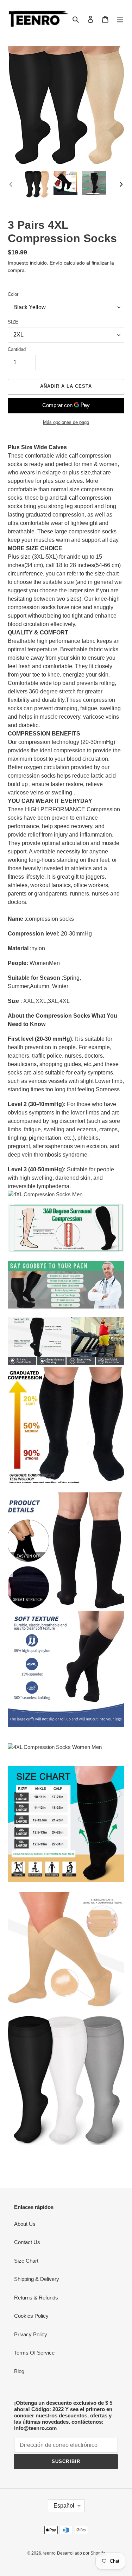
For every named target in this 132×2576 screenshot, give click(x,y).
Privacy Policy (31, 2334)
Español (64, 2506)
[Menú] (120, 19)
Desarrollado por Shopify (81, 2553)
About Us (25, 2224)
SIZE (13, 322)
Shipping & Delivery (37, 2279)
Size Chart (26, 2261)
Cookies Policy (31, 2316)
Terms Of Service (34, 2353)
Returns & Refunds (36, 2298)
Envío (56, 263)
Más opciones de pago (66, 422)
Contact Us (27, 2242)
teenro (49, 2553)
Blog (19, 2371)
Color (13, 294)
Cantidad (17, 349)
